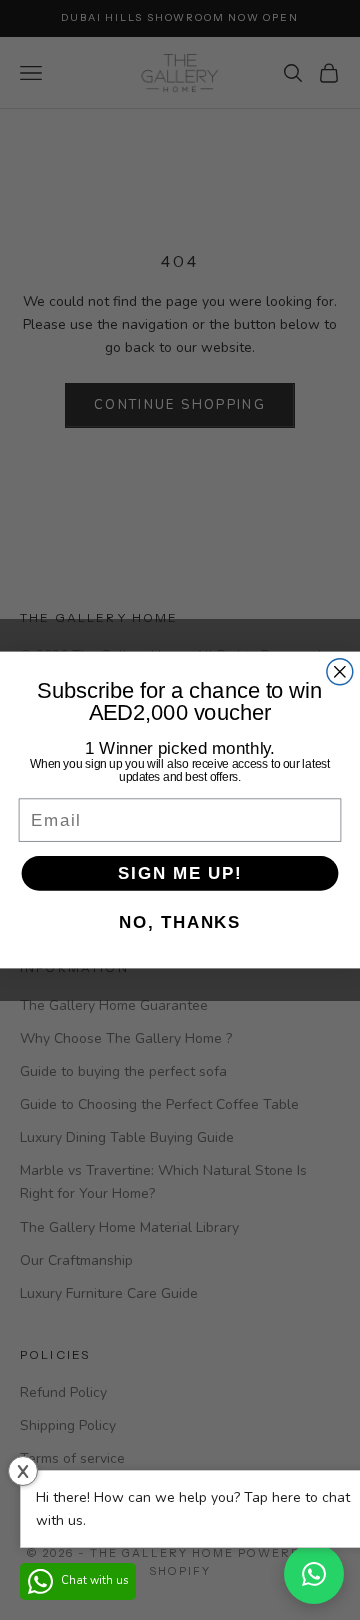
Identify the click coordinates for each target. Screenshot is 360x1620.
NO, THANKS (180, 921)
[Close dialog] (340, 672)
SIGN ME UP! (180, 872)
